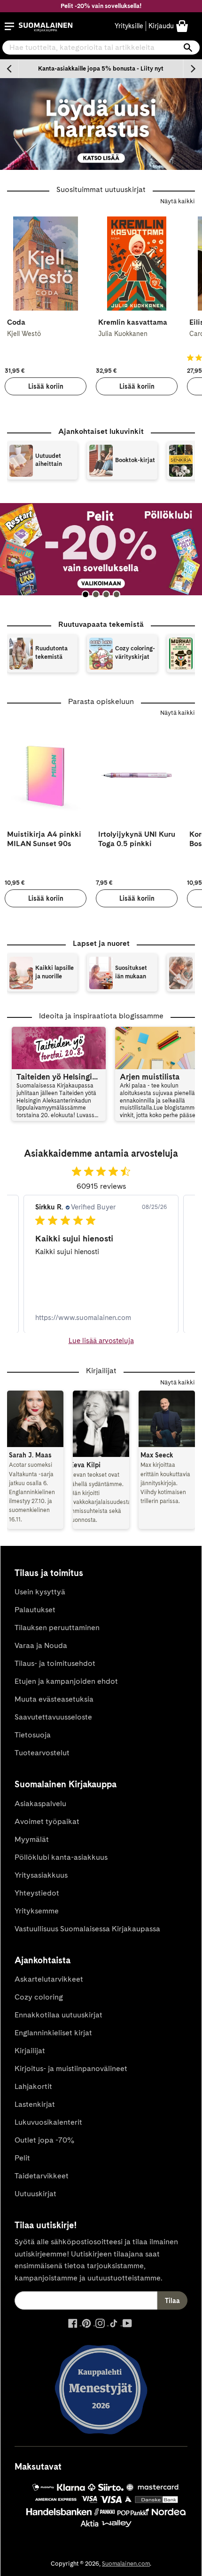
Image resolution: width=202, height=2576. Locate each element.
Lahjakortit (33, 2086)
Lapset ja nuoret (101, 943)
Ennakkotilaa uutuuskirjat (58, 2015)
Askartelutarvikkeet (49, 1979)
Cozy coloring (39, 1997)
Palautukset (35, 1610)
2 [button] (96, 594)
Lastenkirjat (35, 2104)
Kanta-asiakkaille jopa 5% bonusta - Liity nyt (101, 68)
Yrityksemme (37, 1911)
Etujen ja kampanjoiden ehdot (66, 1681)
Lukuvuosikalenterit (48, 2122)
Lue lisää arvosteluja (101, 1341)
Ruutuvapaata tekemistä (101, 624)
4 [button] (117, 594)
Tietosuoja (33, 1735)
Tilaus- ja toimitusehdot (55, 1663)
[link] (101, 1317)
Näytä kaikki (178, 201)
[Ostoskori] (182, 26)
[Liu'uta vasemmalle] (9, 69)
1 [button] (85, 594)
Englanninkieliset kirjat (53, 2033)
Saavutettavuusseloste (53, 1717)
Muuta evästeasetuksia (54, 1699)
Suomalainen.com (126, 2564)
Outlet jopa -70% (44, 2140)
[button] (9, 26)
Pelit (22, 2158)
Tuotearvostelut (42, 1753)
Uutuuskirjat (35, 2194)
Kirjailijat (30, 2051)
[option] (101, 69)
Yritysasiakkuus (41, 1875)
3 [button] (106, 594)
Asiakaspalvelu (40, 1804)
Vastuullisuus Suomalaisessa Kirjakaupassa (87, 1929)
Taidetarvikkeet (42, 2176)
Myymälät (32, 1839)
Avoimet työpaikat (47, 1821)
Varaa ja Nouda (41, 1645)
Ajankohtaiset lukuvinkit (101, 431)
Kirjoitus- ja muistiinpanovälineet (71, 2068)
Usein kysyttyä (40, 1592)
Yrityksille (129, 26)
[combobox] (101, 48)
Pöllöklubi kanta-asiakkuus (61, 1857)
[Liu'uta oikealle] (193, 69)
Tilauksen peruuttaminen (57, 1628)
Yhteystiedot (37, 1893)
